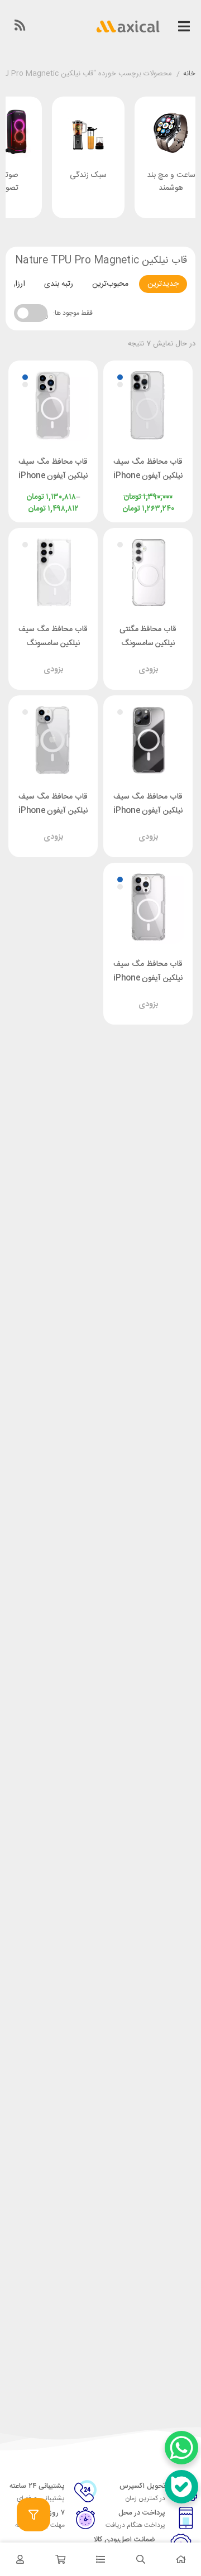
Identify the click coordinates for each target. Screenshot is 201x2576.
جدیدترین (163, 284)
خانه (189, 74)
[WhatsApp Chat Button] (181, 2448)
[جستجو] (141, 2559)
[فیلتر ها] (33, 2515)
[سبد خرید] (60, 2559)
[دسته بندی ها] (100, 2559)
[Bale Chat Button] (181, 2487)
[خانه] (181, 2559)
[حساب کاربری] (20, 2559)
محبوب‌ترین (110, 284)
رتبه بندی (59, 284)
